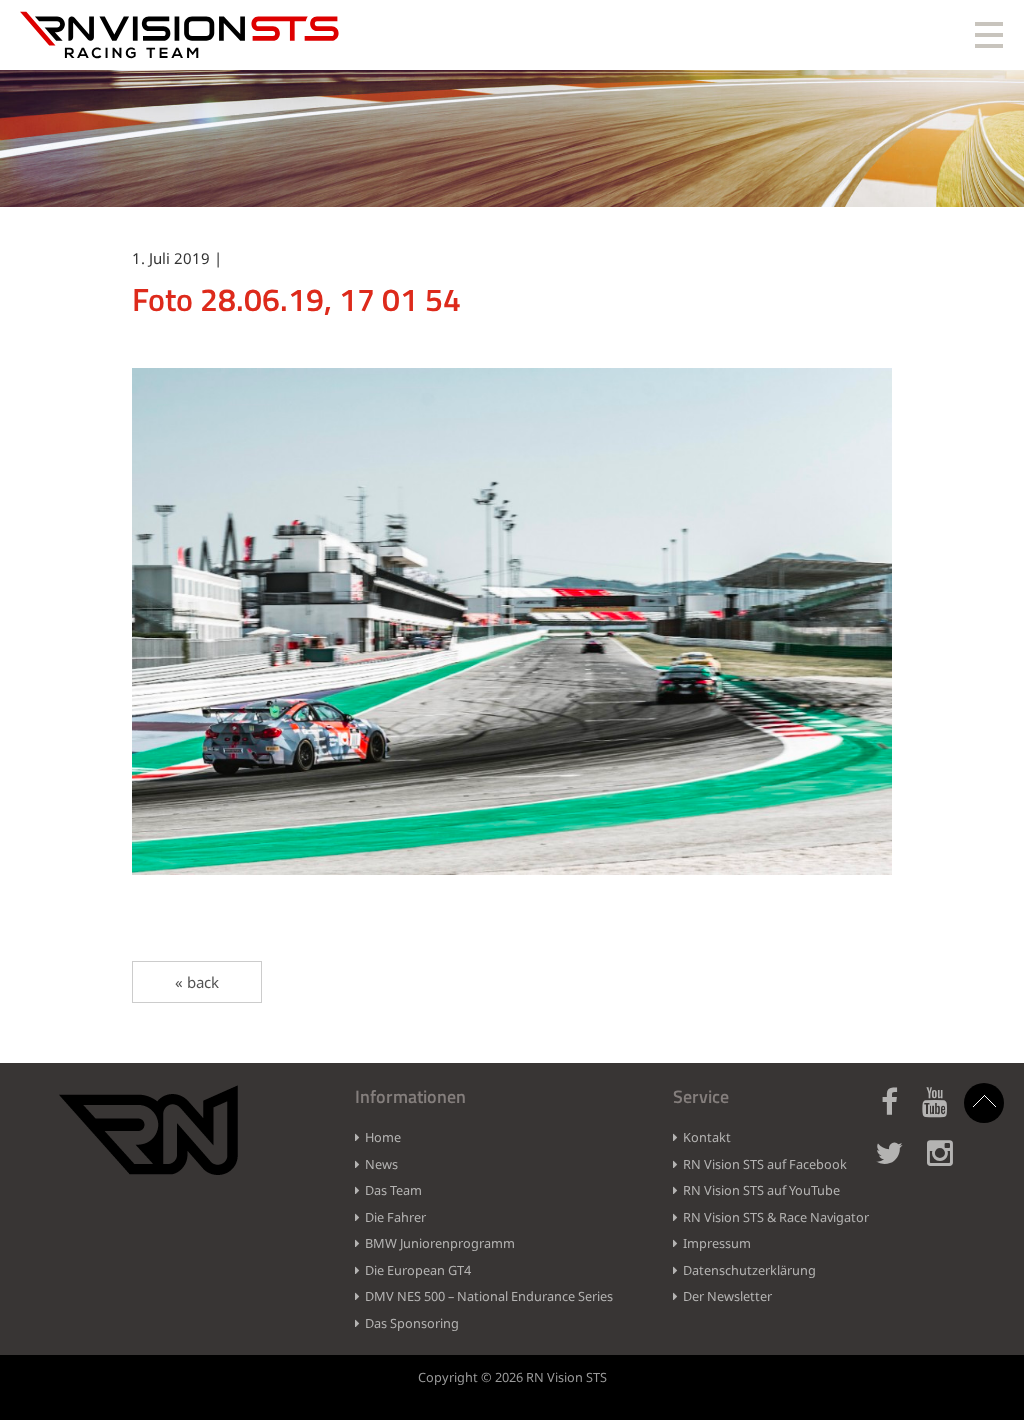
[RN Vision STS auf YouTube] (945, 1113)
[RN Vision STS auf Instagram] (950, 1164)
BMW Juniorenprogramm (440, 1243)
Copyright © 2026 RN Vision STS (512, 1377)
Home (383, 1137)
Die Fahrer (395, 1217)
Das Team (393, 1190)
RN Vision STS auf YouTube (761, 1190)
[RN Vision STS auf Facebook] (899, 1113)
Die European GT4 (418, 1270)
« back (197, 982)
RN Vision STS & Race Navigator (776, 1217)
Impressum (717, 1243)
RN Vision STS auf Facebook (765, 1164)
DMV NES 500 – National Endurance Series (489, 1296)
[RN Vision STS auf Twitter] (899, 1164)
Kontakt (707, 1137)
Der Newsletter (727, 1296)
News (381, 1164)
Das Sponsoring (412, 1323)
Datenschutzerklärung (749, 1270)
